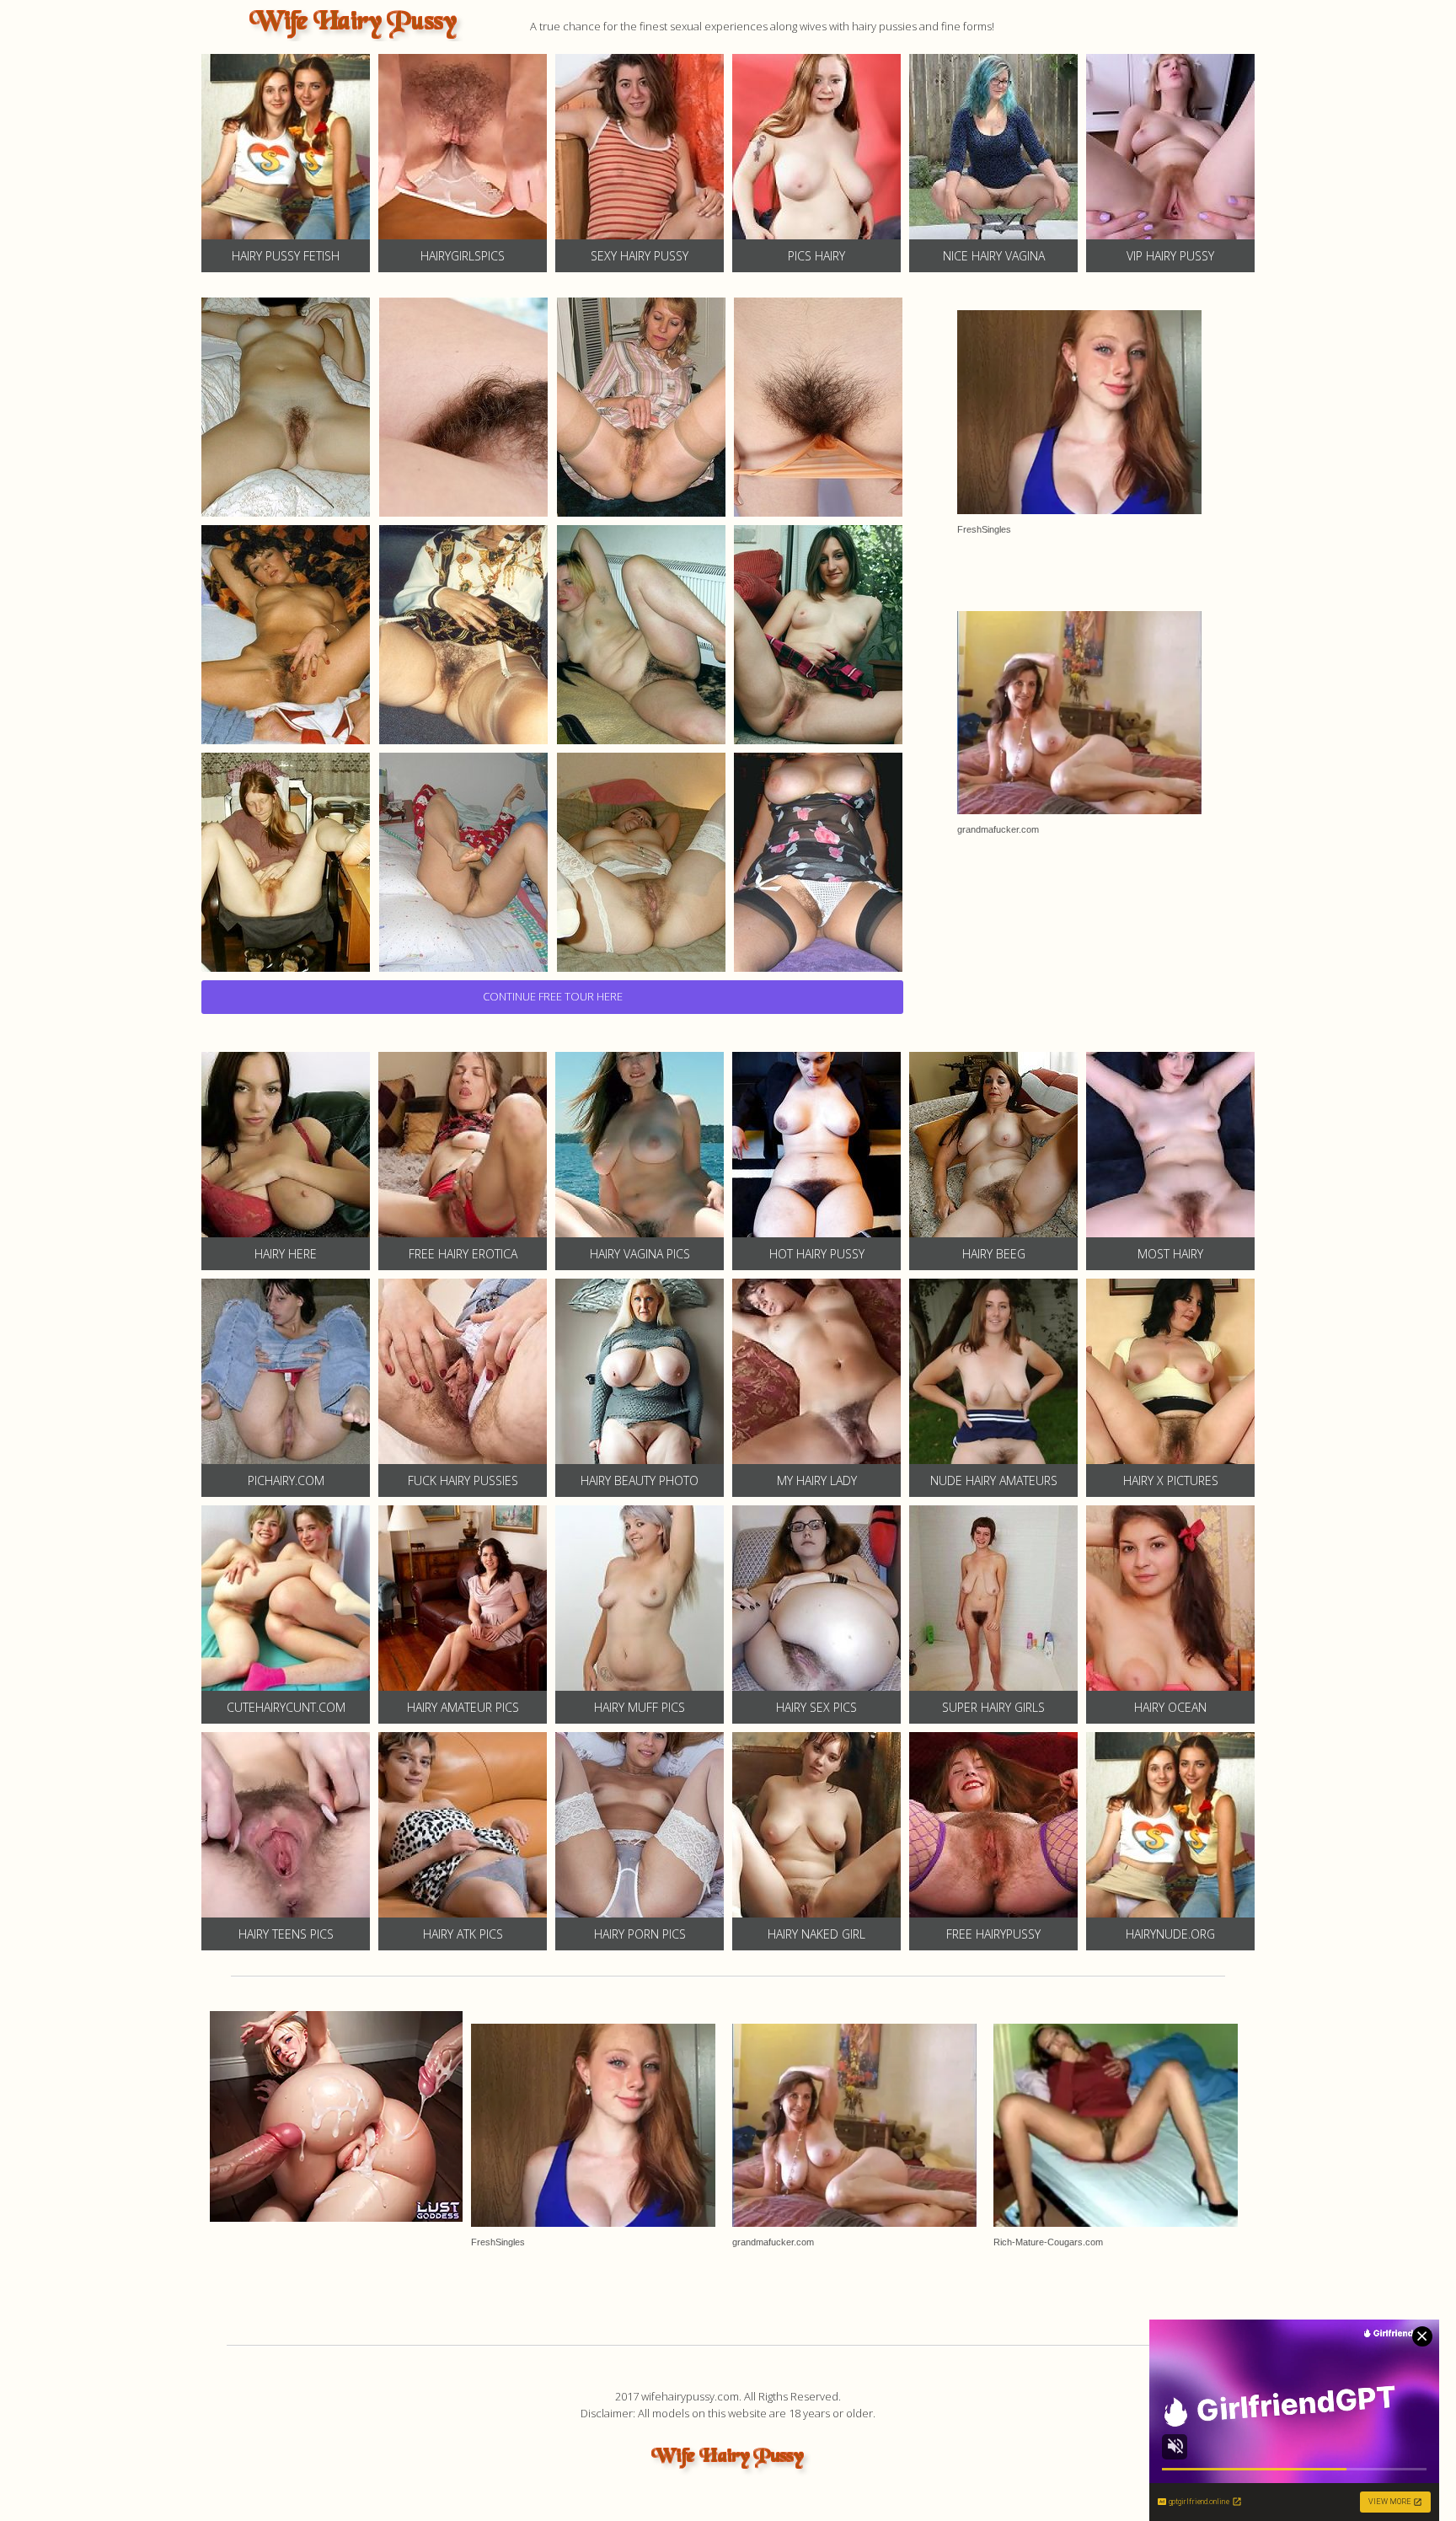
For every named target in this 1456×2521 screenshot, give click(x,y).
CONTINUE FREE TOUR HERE (553, 996)
